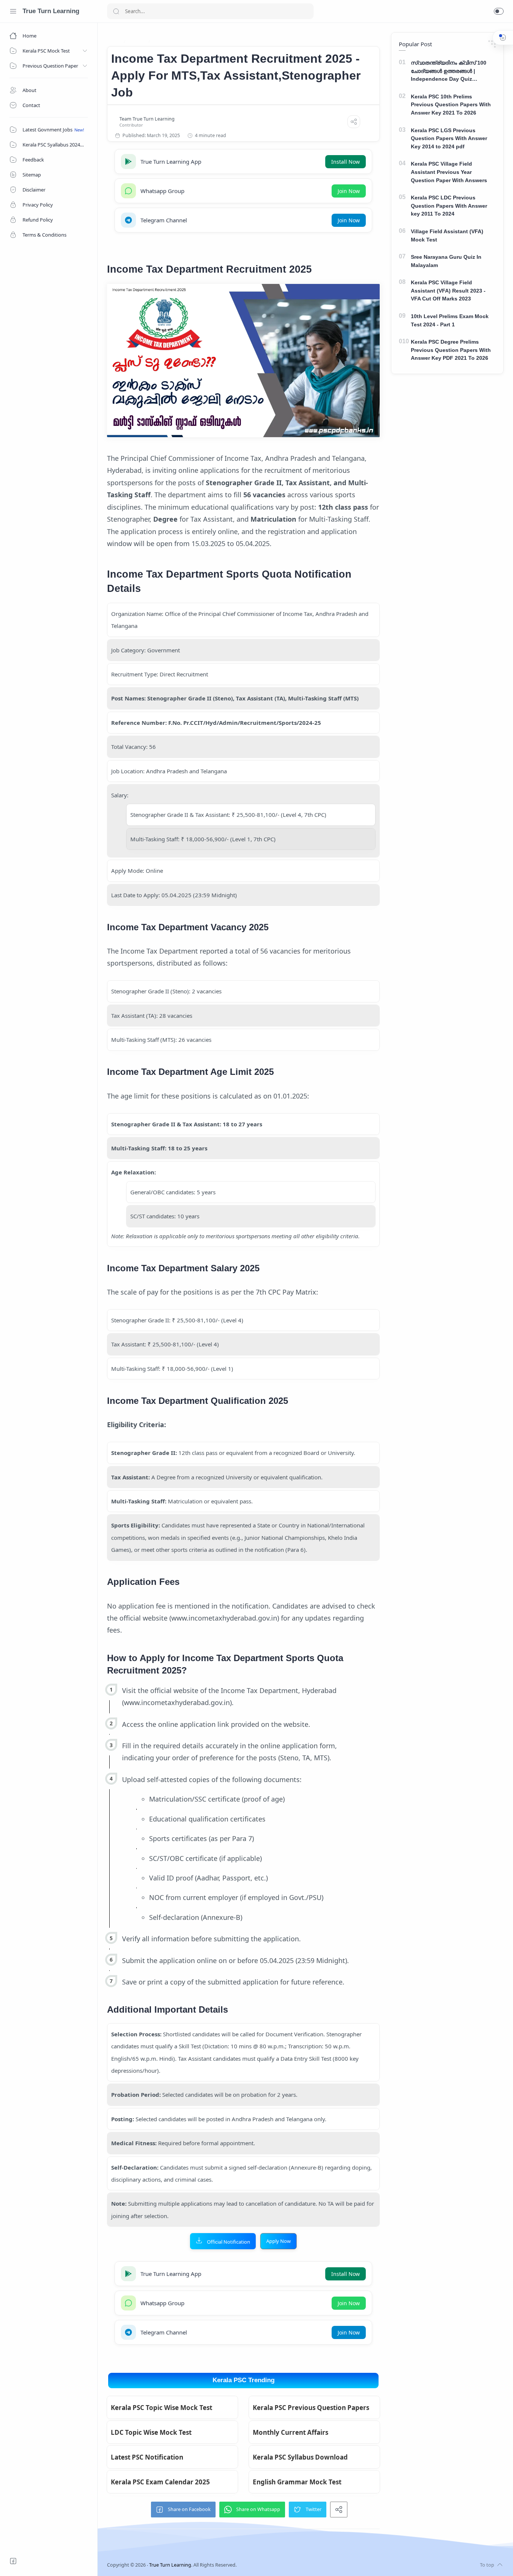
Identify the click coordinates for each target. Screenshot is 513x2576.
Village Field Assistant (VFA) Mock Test (447, 235)
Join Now (349, 191)
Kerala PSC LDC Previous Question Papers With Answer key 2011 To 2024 (449, 206)
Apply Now (278, 2241)
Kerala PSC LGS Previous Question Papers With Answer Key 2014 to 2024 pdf (449, 138)
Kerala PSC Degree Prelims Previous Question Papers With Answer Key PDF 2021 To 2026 (451, 350)
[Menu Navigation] (13, 11)
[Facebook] (13, 2561)
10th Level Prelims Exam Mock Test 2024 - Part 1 (450, 320)
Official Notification (229, 2242)
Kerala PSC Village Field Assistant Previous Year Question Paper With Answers (449, 172)
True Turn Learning (51, 11)
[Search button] (116, 11)
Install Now (346, 162)
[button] (499, 11)
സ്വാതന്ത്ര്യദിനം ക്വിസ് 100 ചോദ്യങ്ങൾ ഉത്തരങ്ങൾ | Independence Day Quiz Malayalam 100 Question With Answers (449, 72)
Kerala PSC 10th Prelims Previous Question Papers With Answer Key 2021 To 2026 (451, 105)
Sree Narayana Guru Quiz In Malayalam (446, 261)
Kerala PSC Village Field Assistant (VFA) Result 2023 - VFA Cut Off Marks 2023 (448, 290)
